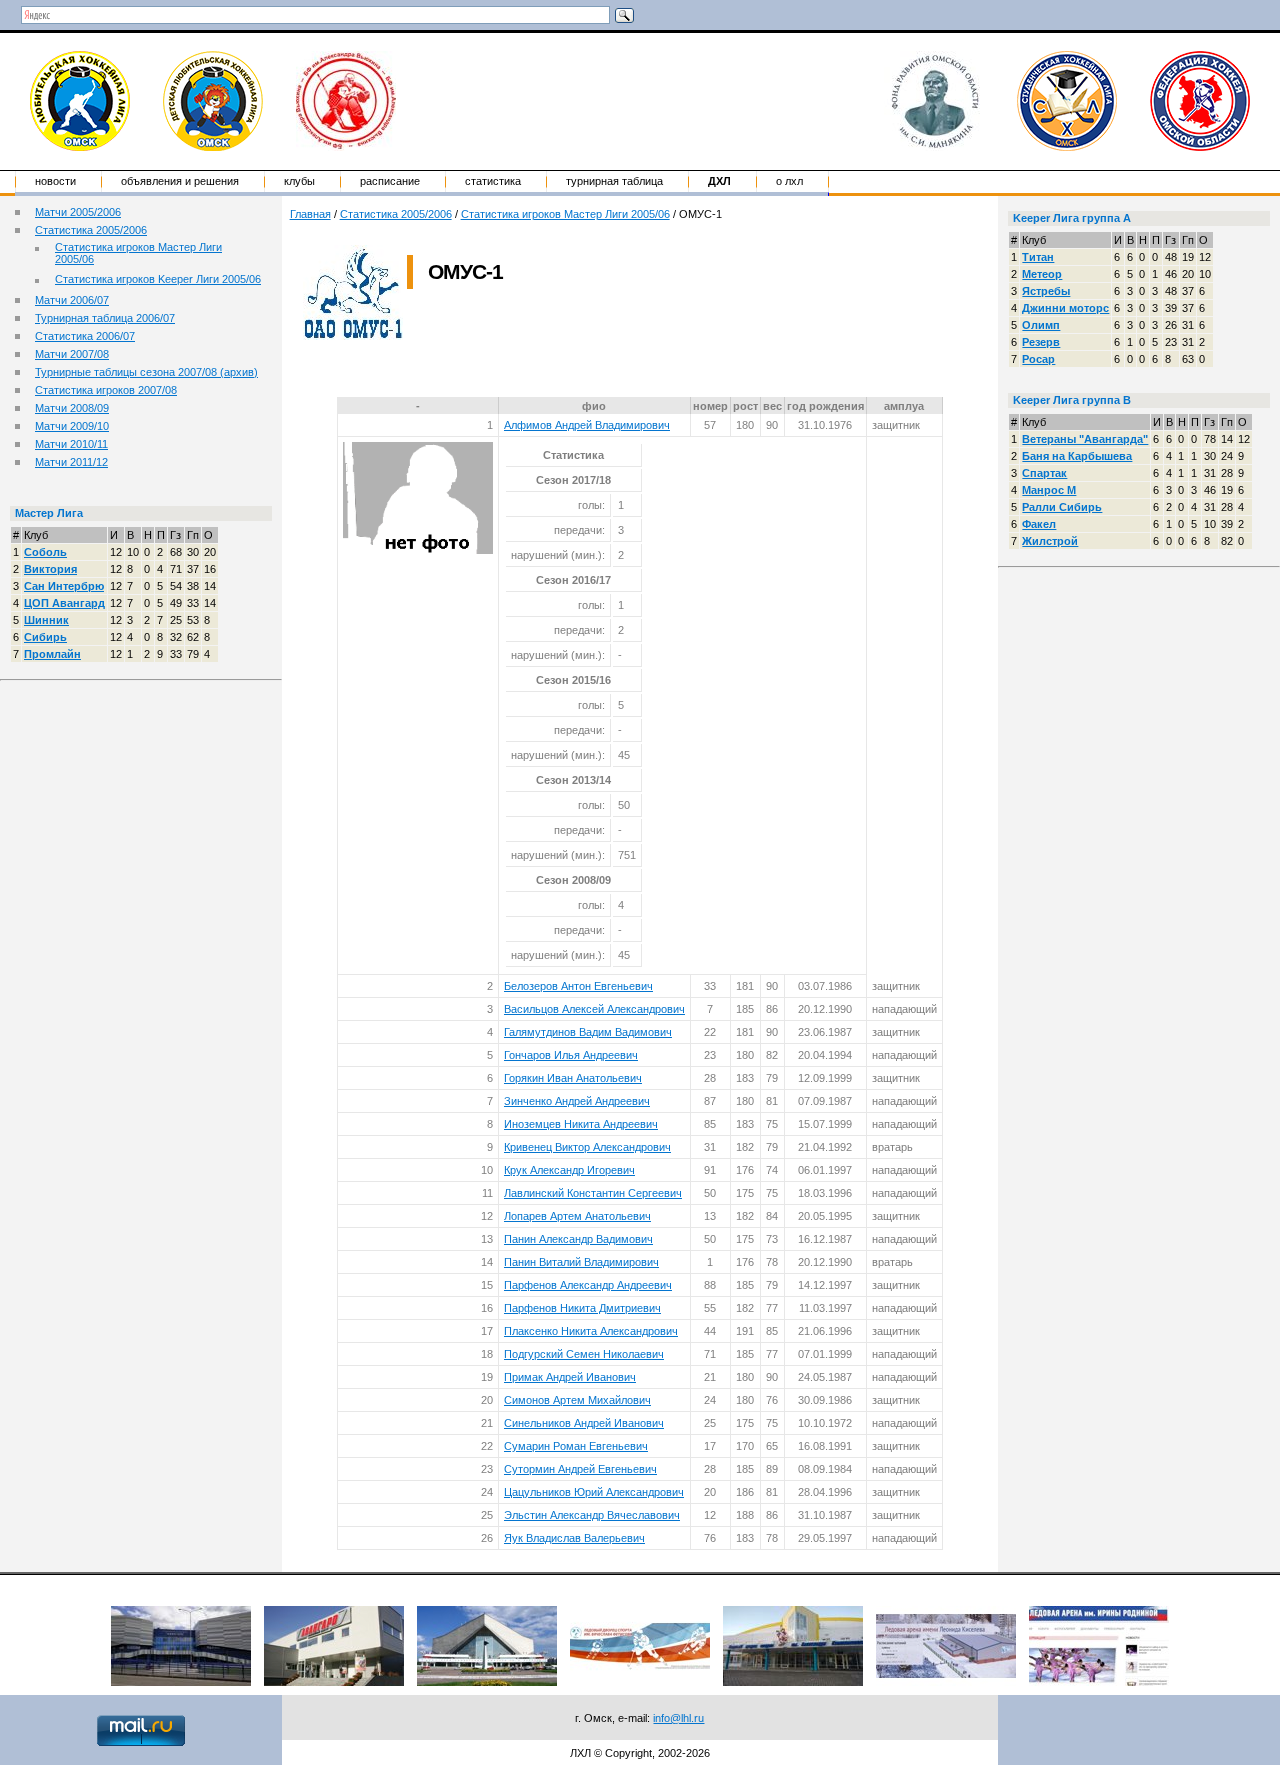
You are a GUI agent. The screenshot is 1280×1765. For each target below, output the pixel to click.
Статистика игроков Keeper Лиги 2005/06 (158, 279)
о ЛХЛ (789, 181)
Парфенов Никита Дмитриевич (582, 1308)
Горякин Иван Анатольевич (573, 1078)
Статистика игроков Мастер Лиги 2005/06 (565, 214)
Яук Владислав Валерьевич (574, 1538)
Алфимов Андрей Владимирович (587, 425)
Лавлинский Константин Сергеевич (593, 1193)
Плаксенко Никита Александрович (591, 1331)
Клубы (299, 181)
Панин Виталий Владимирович (581, 1262)
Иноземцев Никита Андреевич (581, 1124)
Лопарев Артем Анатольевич (577, 1216)
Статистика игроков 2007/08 (106, 390)
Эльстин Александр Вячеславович (592, 1515)
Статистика (493, 181)
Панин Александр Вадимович (578, 1239)
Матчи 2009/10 (72, 426)
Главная (310, 214)
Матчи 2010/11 (71, 444)
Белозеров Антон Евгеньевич (578, 986)
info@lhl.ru (678, 1718)
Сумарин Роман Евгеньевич (576, 1446)
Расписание (390, 181)
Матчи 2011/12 (71, 462)
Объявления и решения (180, 181)
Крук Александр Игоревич (569, 1170)
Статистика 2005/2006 (91, 230)
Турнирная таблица (614, 181)
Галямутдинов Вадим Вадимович (588, 1032)
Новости (55, 181)
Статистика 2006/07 (85, 336)
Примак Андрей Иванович (570, 1377)
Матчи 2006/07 (72, 300)
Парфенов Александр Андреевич (588, 1285)
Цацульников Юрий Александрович (594, 1492)
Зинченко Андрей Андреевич (577, 1101)
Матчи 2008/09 (72, 408)
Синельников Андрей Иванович (584, 1423)
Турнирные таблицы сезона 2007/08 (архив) (146, 372)
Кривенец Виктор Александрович (587, 1147)
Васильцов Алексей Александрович (594, 1009)
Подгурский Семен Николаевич (584, 1354)
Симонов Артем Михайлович (577, 1400)
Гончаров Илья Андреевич (571, 1055)
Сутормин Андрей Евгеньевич (580, 1469)
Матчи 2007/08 (72, 354)
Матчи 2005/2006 (78, 212)
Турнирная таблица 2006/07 (105, 318)
